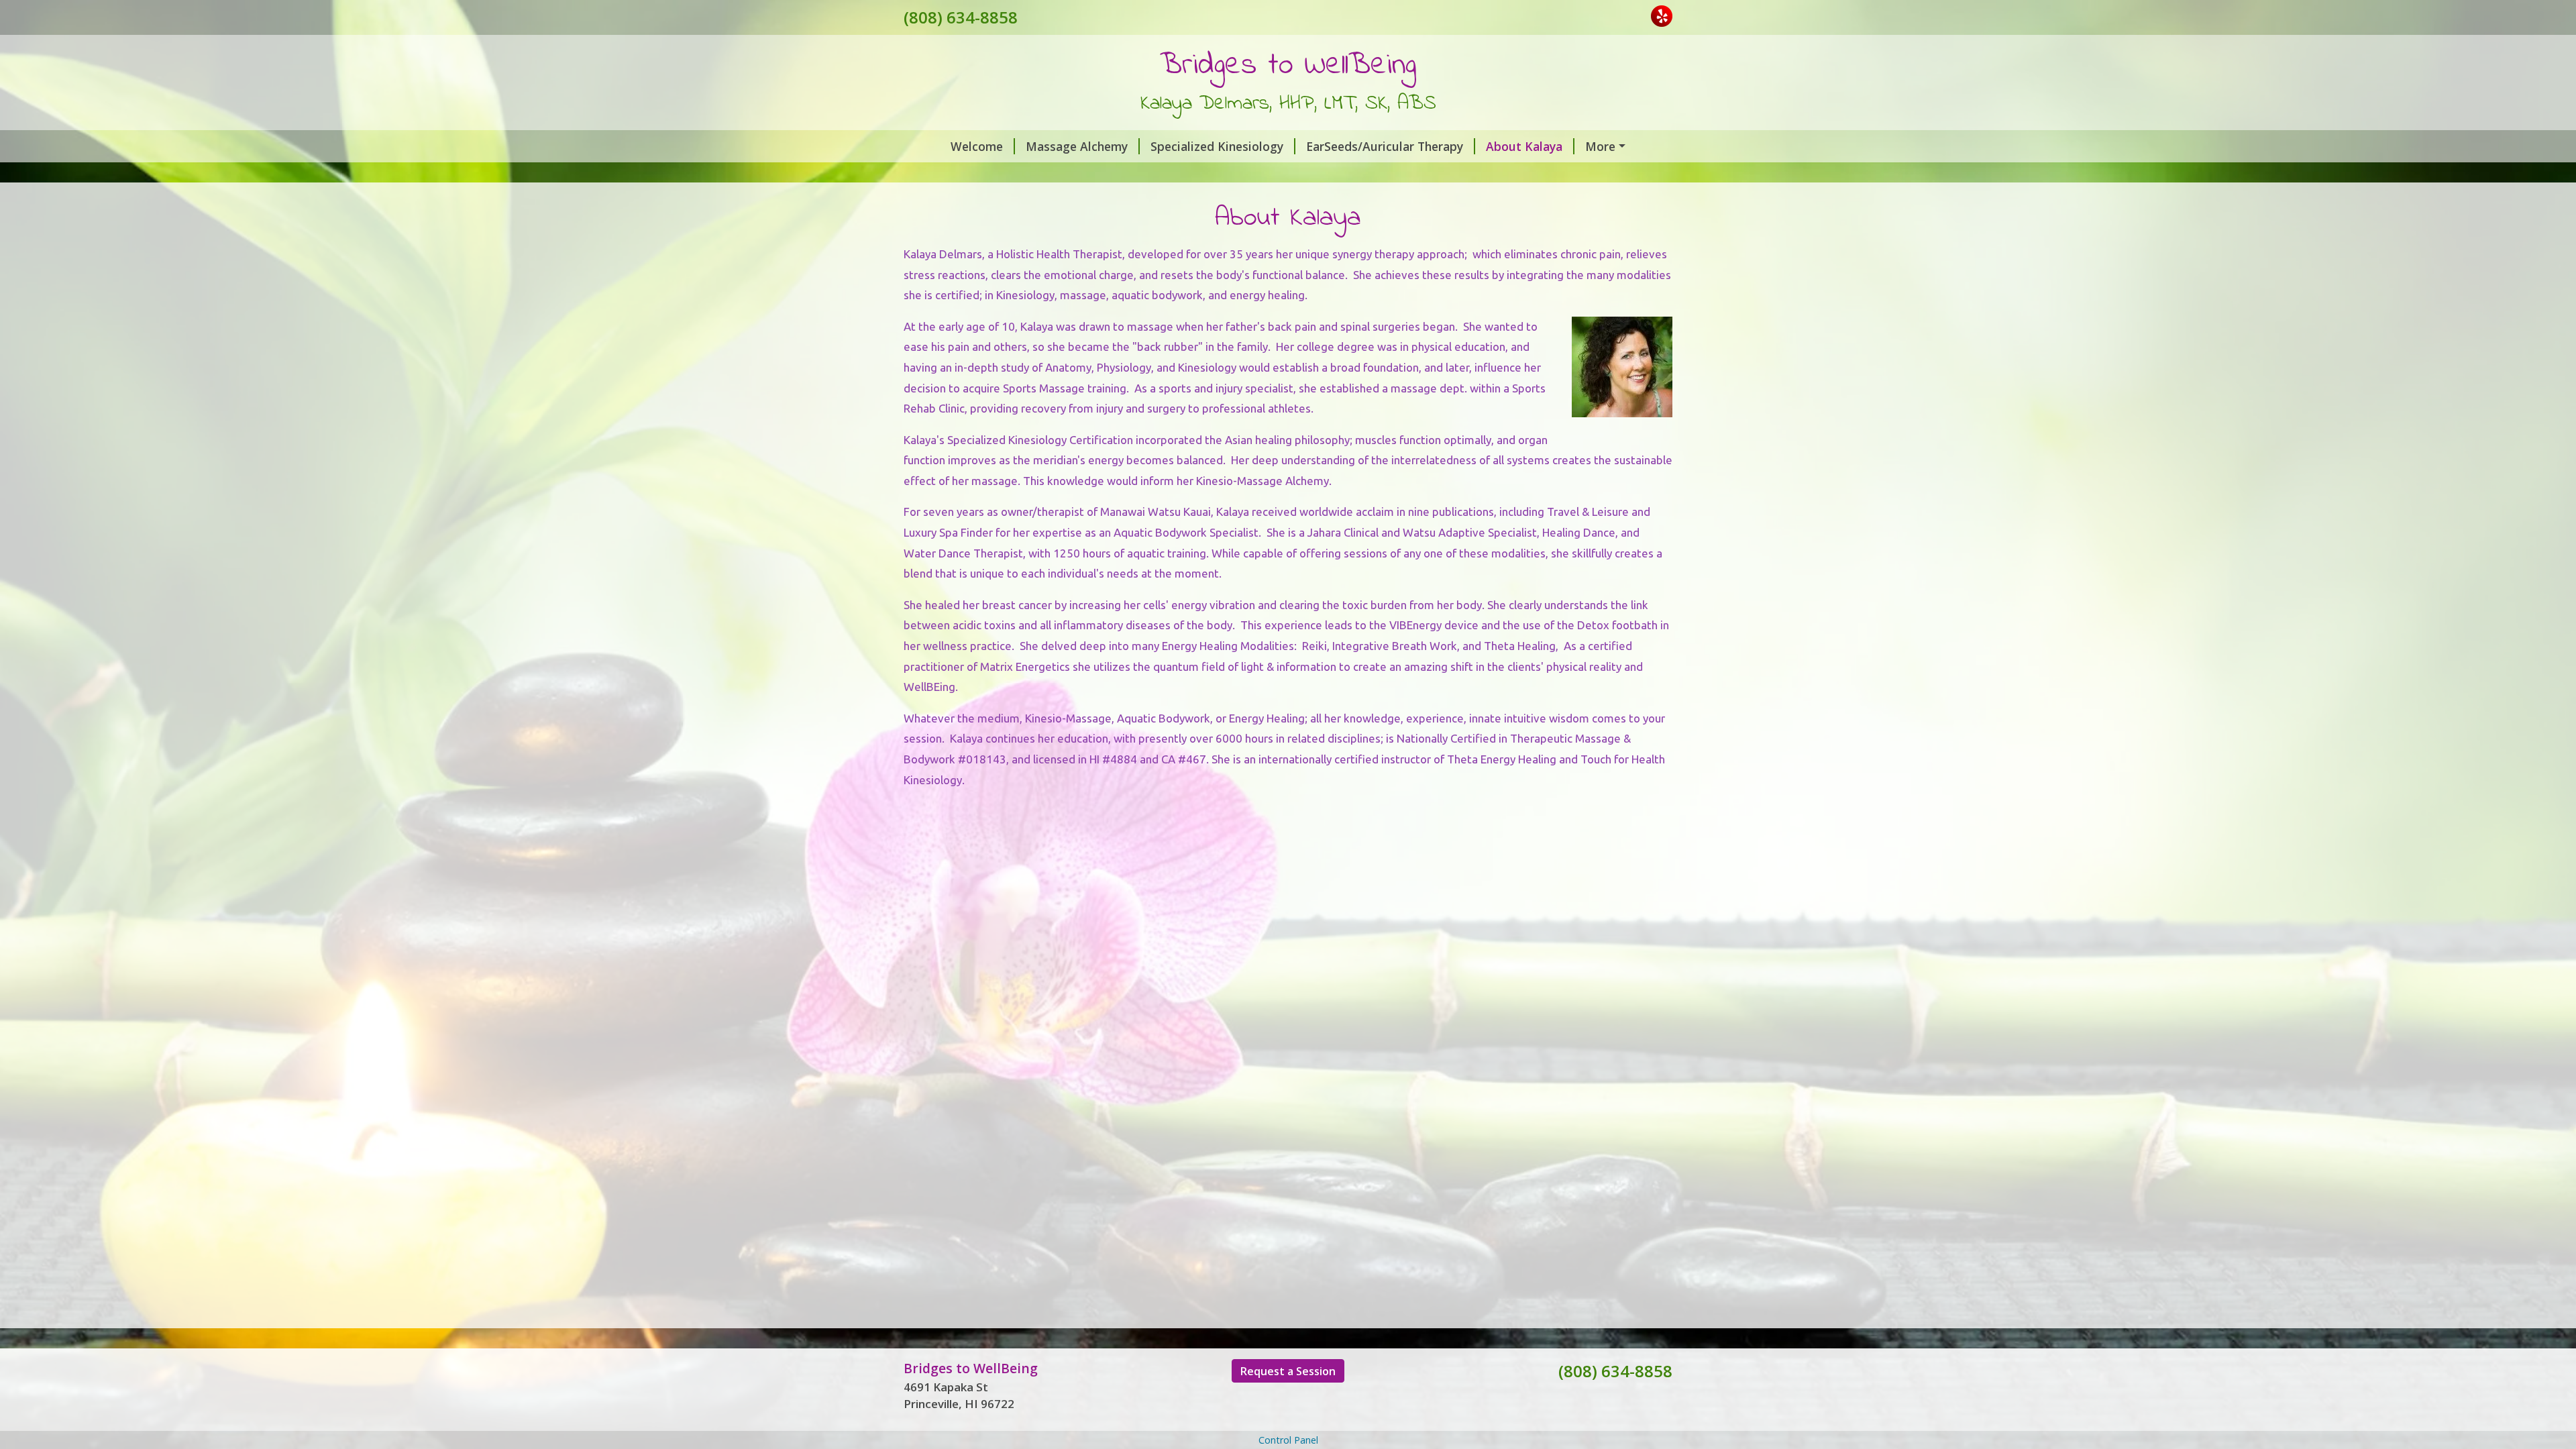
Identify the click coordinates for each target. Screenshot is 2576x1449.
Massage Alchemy (1077, 146)
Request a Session (1288, 1371)
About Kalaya (1524, 146)
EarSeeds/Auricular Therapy (1385, 146)
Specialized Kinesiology (1217, 146)
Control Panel (1288, 1440)
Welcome (977, 146)
